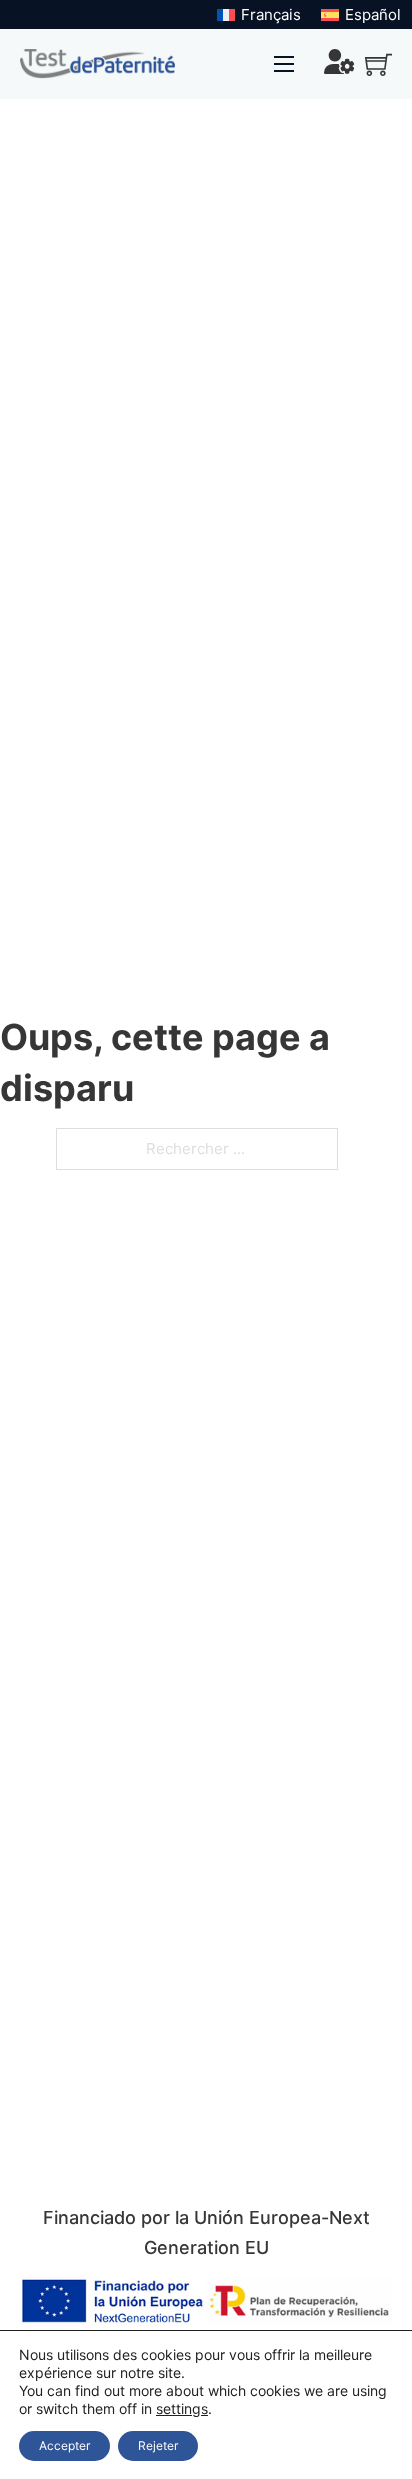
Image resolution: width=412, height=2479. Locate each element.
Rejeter (158, 2445)
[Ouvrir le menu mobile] (284, 64)
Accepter (64, 2445)
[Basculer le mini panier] (378, 64)
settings (182, 2408)
